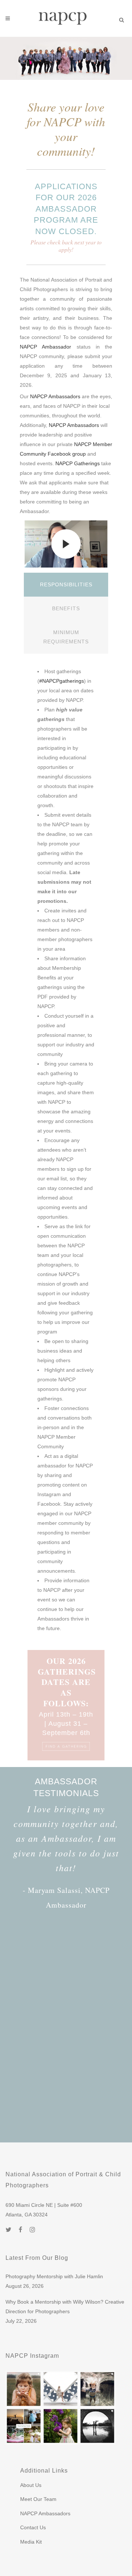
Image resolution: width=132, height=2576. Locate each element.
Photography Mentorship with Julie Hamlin (54, 2276)
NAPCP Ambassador (45, 347)
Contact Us (33, 2527)
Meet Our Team (38, 2499)
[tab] (66, 585)
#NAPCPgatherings (62, 681)
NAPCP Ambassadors (55, 396)
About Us (31, 2485)
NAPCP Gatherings (78, 463)
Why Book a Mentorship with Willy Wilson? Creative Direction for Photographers (65, 2307)
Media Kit (31, 2542)
